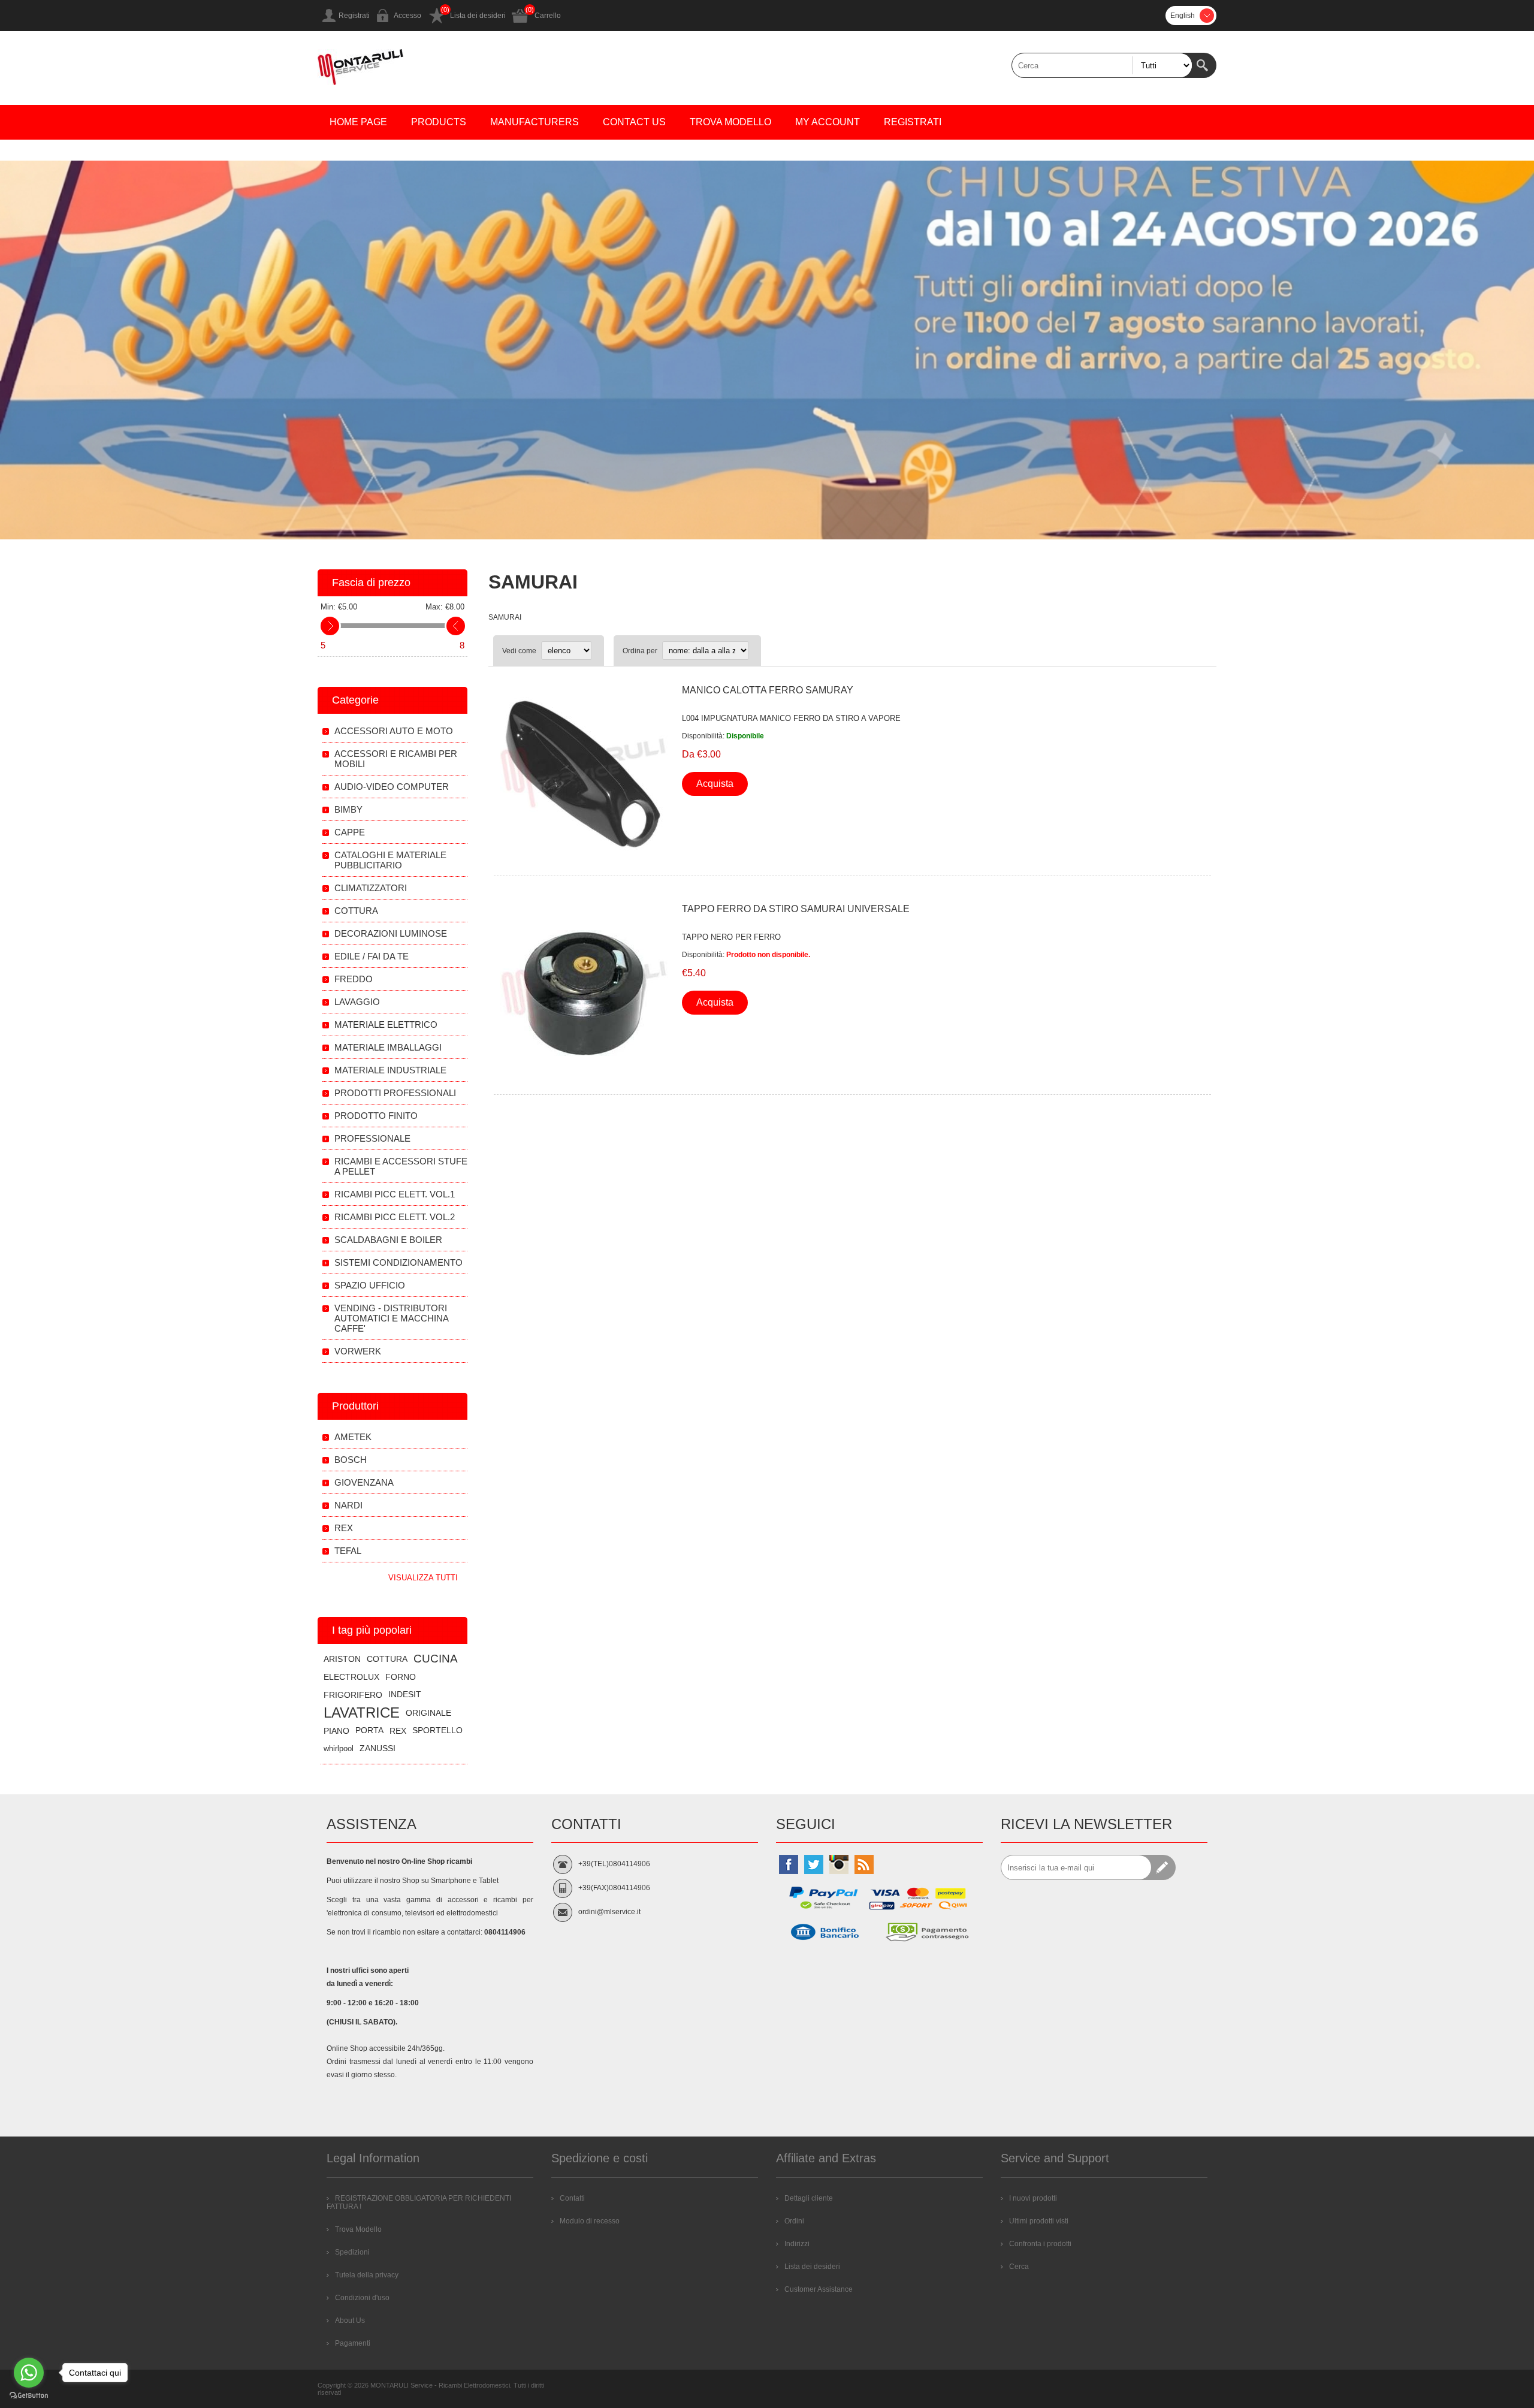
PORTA (369, 1730)
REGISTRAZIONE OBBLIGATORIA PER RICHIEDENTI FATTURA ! (419, 2202)
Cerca (1204, 65)
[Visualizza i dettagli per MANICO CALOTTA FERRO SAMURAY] (583, 774)
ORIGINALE (428, 1713)
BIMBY (348, 809)
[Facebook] (789, 1864)
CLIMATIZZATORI (371, 888)
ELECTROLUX (351, 1677)
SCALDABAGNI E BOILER (388, 1240)
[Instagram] (839, 1864)
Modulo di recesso (590, 2221)
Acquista (715, 784)
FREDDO (354, 979)
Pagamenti (353, 2343)
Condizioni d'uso (362, 2298)
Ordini (794, 2221)
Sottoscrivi (1163, 1867)
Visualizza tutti (423, 1578)
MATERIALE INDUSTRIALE (390, 1070)
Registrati (354, 16)
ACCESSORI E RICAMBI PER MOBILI (396, 759)
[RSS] (864, 1864)
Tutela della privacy (367, 2275)
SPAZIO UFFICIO (370, 1285)
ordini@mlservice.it (609, 1912)
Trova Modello (358, 2229)
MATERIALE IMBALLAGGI (388, 1047)
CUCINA (436, 1659)
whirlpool (339, 1748)
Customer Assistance (819, 2289)
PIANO (336, 1731)
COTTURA (356, 911)
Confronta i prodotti (1040, 2244)
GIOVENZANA (364, 1482)
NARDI (348, 1505)
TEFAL (348, 1551)
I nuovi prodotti (1033, 2198)
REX (344, 1528)
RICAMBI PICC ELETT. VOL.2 (395, 1217)
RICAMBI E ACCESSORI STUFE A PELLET (401, 1166)
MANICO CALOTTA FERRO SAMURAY (768, 690)
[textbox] (1102, 65)
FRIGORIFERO (353, 1695)
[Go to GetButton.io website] (29, 2396)
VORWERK (358, 1351)
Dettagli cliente (809, 2198)
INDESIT (405, 1695)
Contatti (572, 2198)
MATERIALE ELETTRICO (386, 1025)
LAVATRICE (362, 1713)
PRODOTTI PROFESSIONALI (395, 1093)
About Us (350, 2321)
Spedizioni (352, 2252)
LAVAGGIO (357, 1002)
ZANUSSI (378, 1748)
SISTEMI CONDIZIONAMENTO (398, 1262)
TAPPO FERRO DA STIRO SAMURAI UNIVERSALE (796, 909)
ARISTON (342, 1659)
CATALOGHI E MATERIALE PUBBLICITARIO (390, 860)
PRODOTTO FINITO (376, 1116)
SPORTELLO (437, 1730)
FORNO (401, 1677)
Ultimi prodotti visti (1039, 2221)
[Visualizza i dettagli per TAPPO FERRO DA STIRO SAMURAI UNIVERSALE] (583, 993)
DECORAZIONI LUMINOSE (391, 933)
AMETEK (353, 1437)
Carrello (548, 16)
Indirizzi (797, 2244)
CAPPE (350, 832)
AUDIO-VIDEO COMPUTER (392, 787)
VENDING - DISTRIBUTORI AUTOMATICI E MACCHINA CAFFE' (391, 1318)
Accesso (407, 16)
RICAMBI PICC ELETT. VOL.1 (395, 1194)
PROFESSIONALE (372, 1138)
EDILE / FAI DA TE (372, 956)
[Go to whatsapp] (29, 2373)
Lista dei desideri (478, 16)
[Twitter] (814, 1864)
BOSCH (351, 1460)
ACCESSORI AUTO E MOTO (394, 731)
